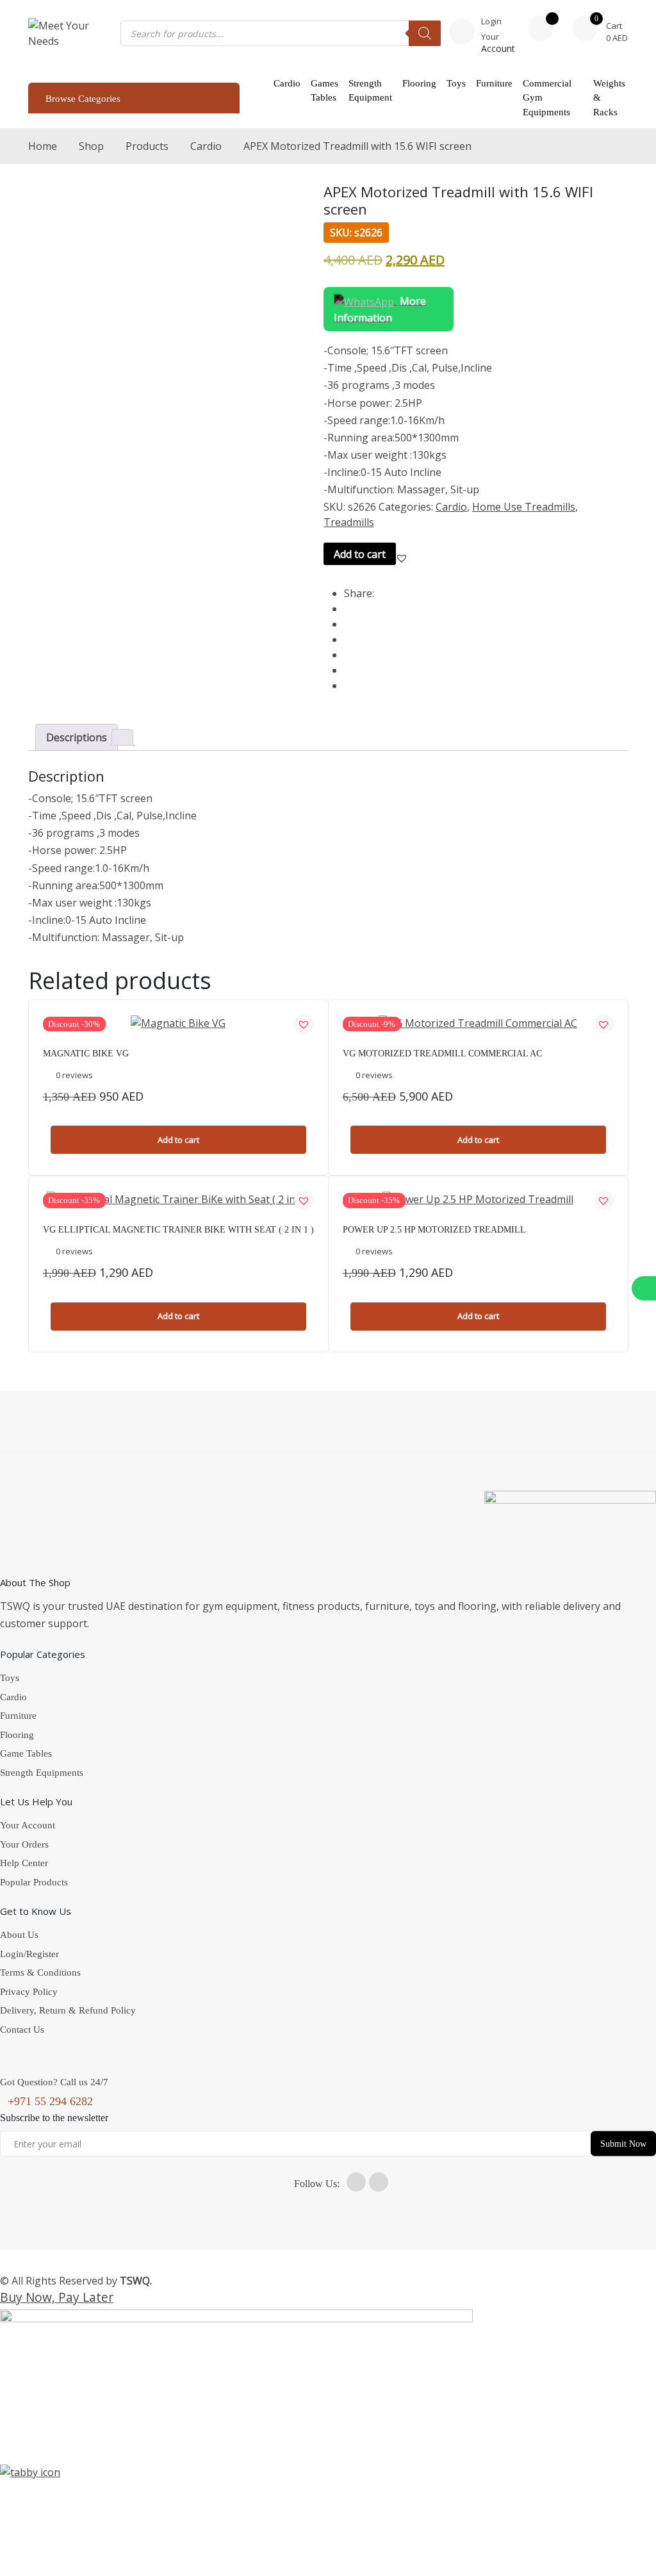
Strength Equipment (370, 91)
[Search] (425, 33)
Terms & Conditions (40, 1973)
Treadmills (349, 522)
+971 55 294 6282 (50, 2101)
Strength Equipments (42, 1773)
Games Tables (324, 91)
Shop (91, 146)
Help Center (24, 1863)
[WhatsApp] (644, 1288)
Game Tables (26, 1753)
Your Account (28, 1825)
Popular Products (34, 1882)
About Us (19, 1935)
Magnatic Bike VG (86, 1054)
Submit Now (623, 2143)
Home (43, 146)
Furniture (494, 83)
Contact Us (22, 2030)
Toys (456, 83)
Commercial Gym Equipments (547, 98)
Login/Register (29, 1954)
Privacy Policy (29, 1992)
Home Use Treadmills (524, 507)
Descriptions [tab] (77, 737)
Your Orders (24, 1844)
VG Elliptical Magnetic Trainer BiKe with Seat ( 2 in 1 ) (178, 1230)
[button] (402, 558)
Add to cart (360, 554)
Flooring (419, 83)
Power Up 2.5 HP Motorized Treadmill (434, 1230)
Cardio (287, 83)
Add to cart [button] (178, 1140)
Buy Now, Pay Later (57, 2297)
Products (147, 146)
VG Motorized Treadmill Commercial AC (442, 1054)
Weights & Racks (609, 98)
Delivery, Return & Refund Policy (68, 2010)
